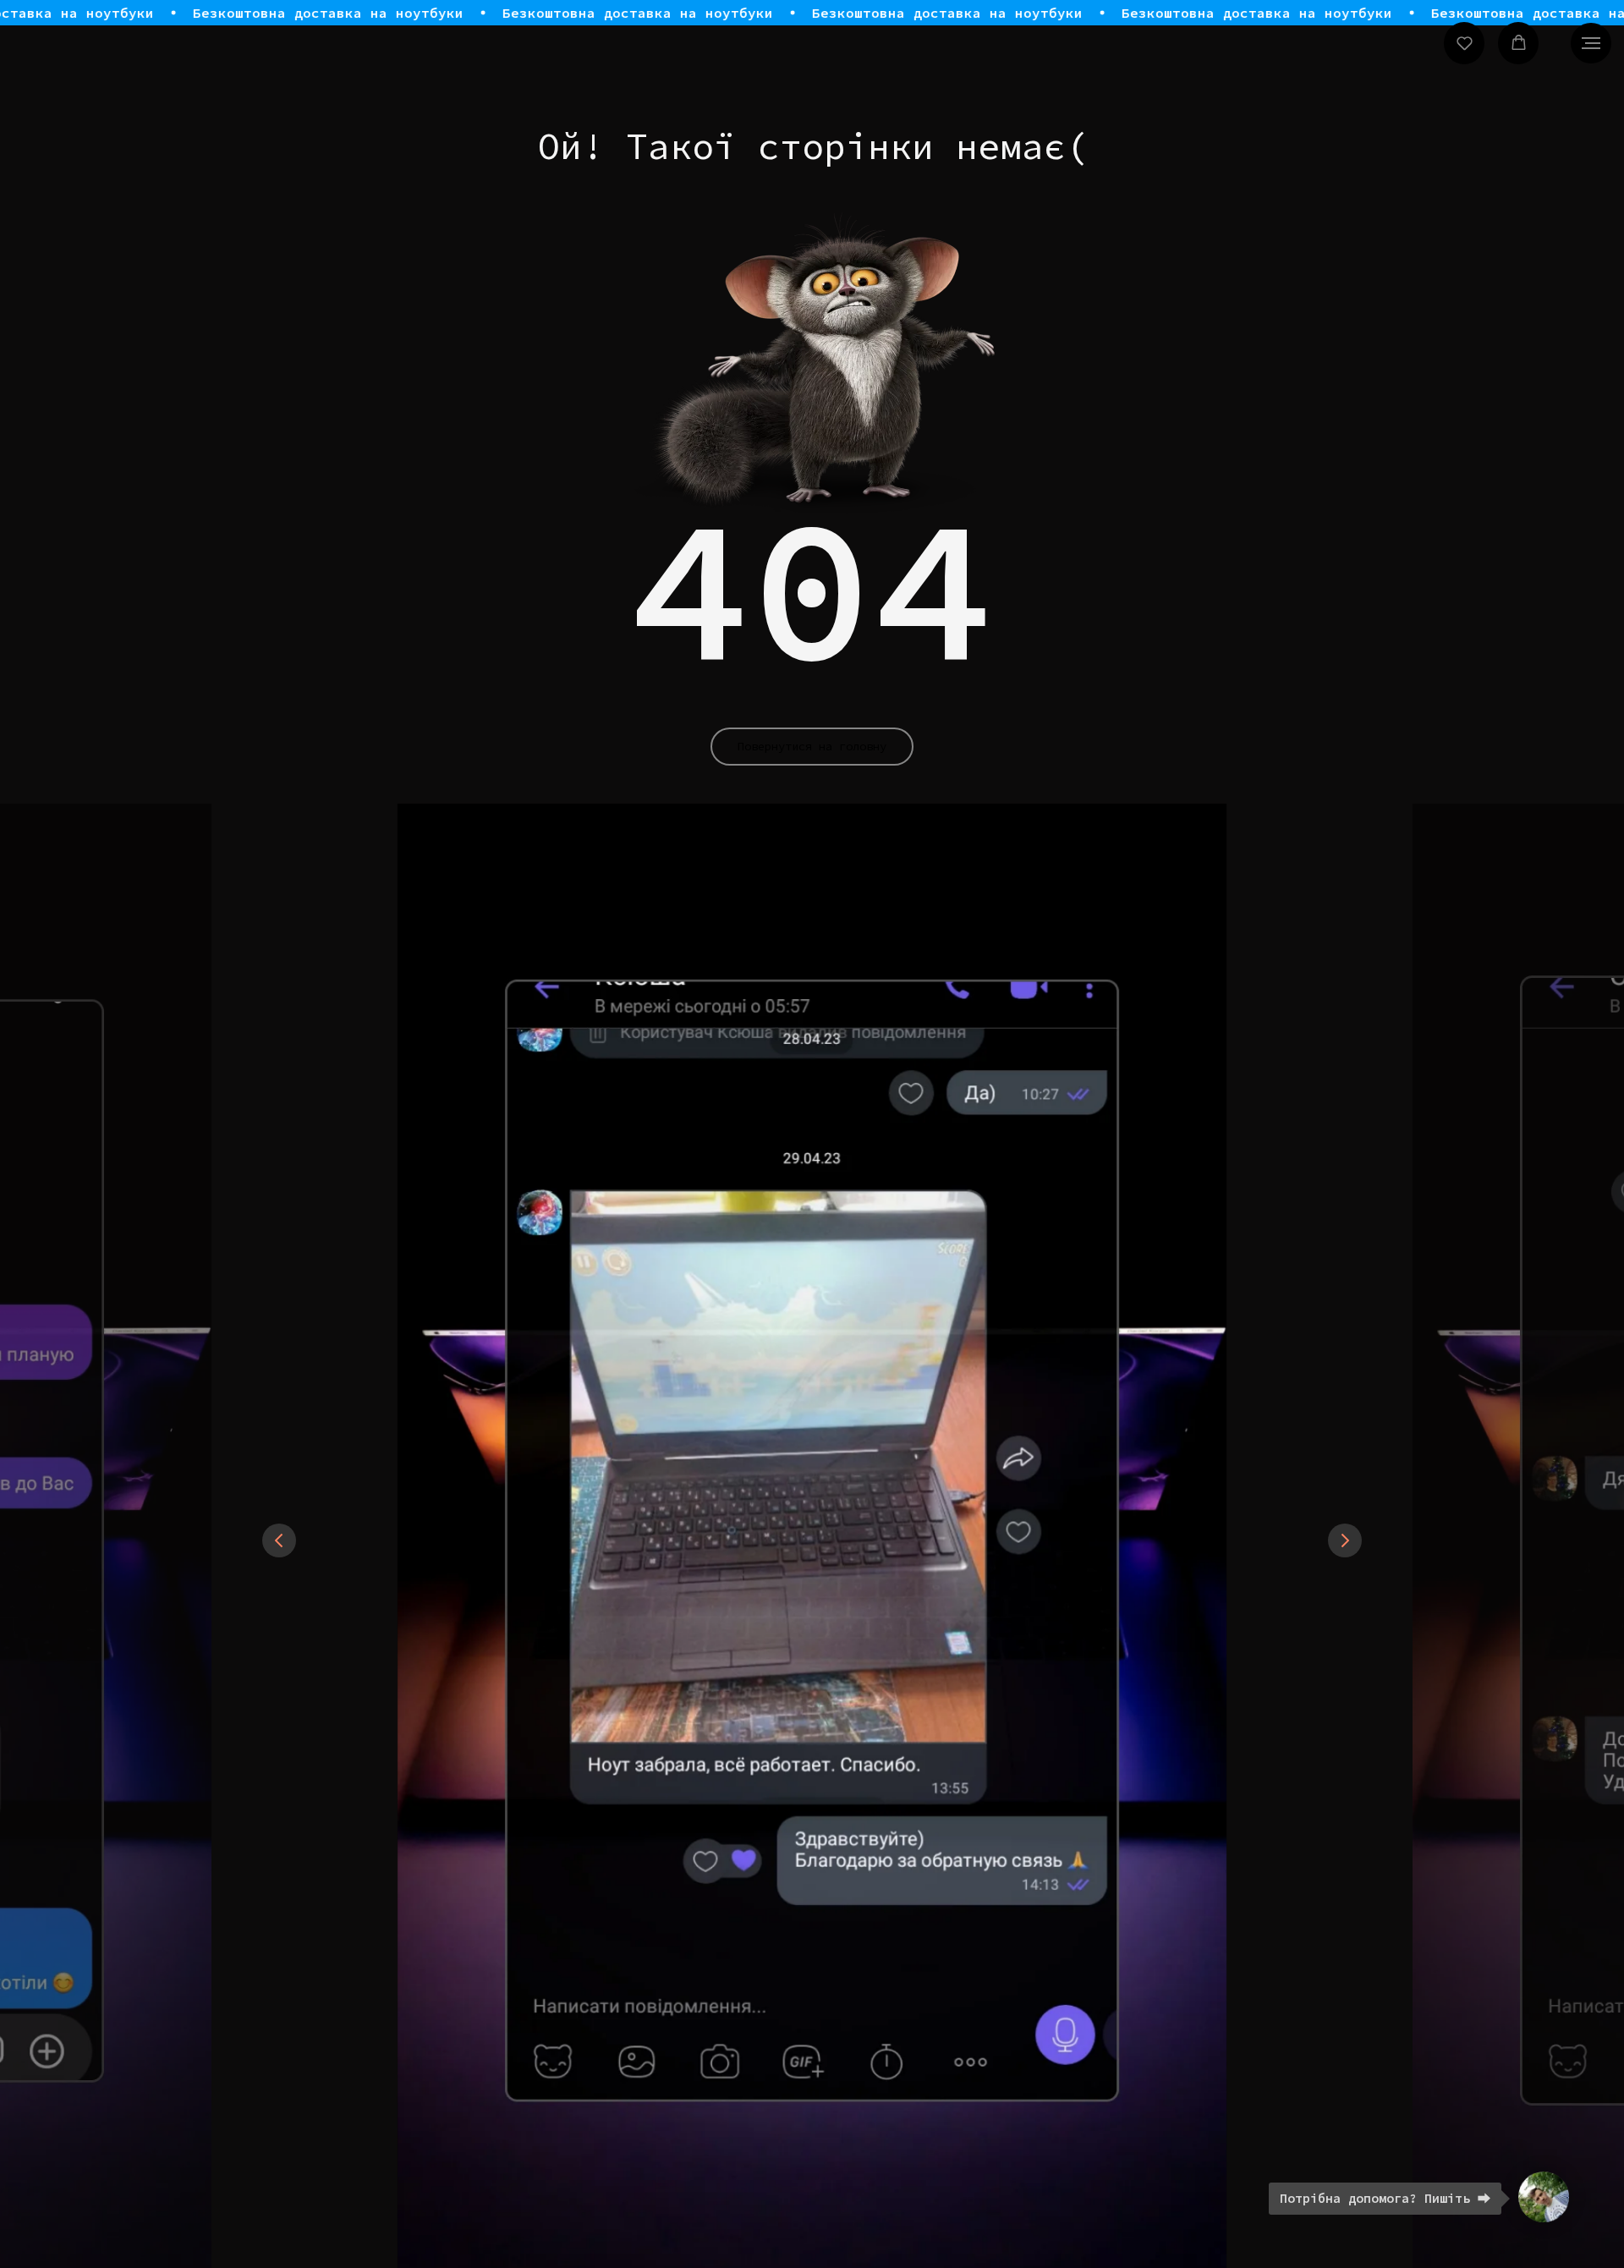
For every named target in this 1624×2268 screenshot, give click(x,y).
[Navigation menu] (1591, 43)
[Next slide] (1345, 1540)
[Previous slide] (279, 1540)
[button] (1465, 43)
